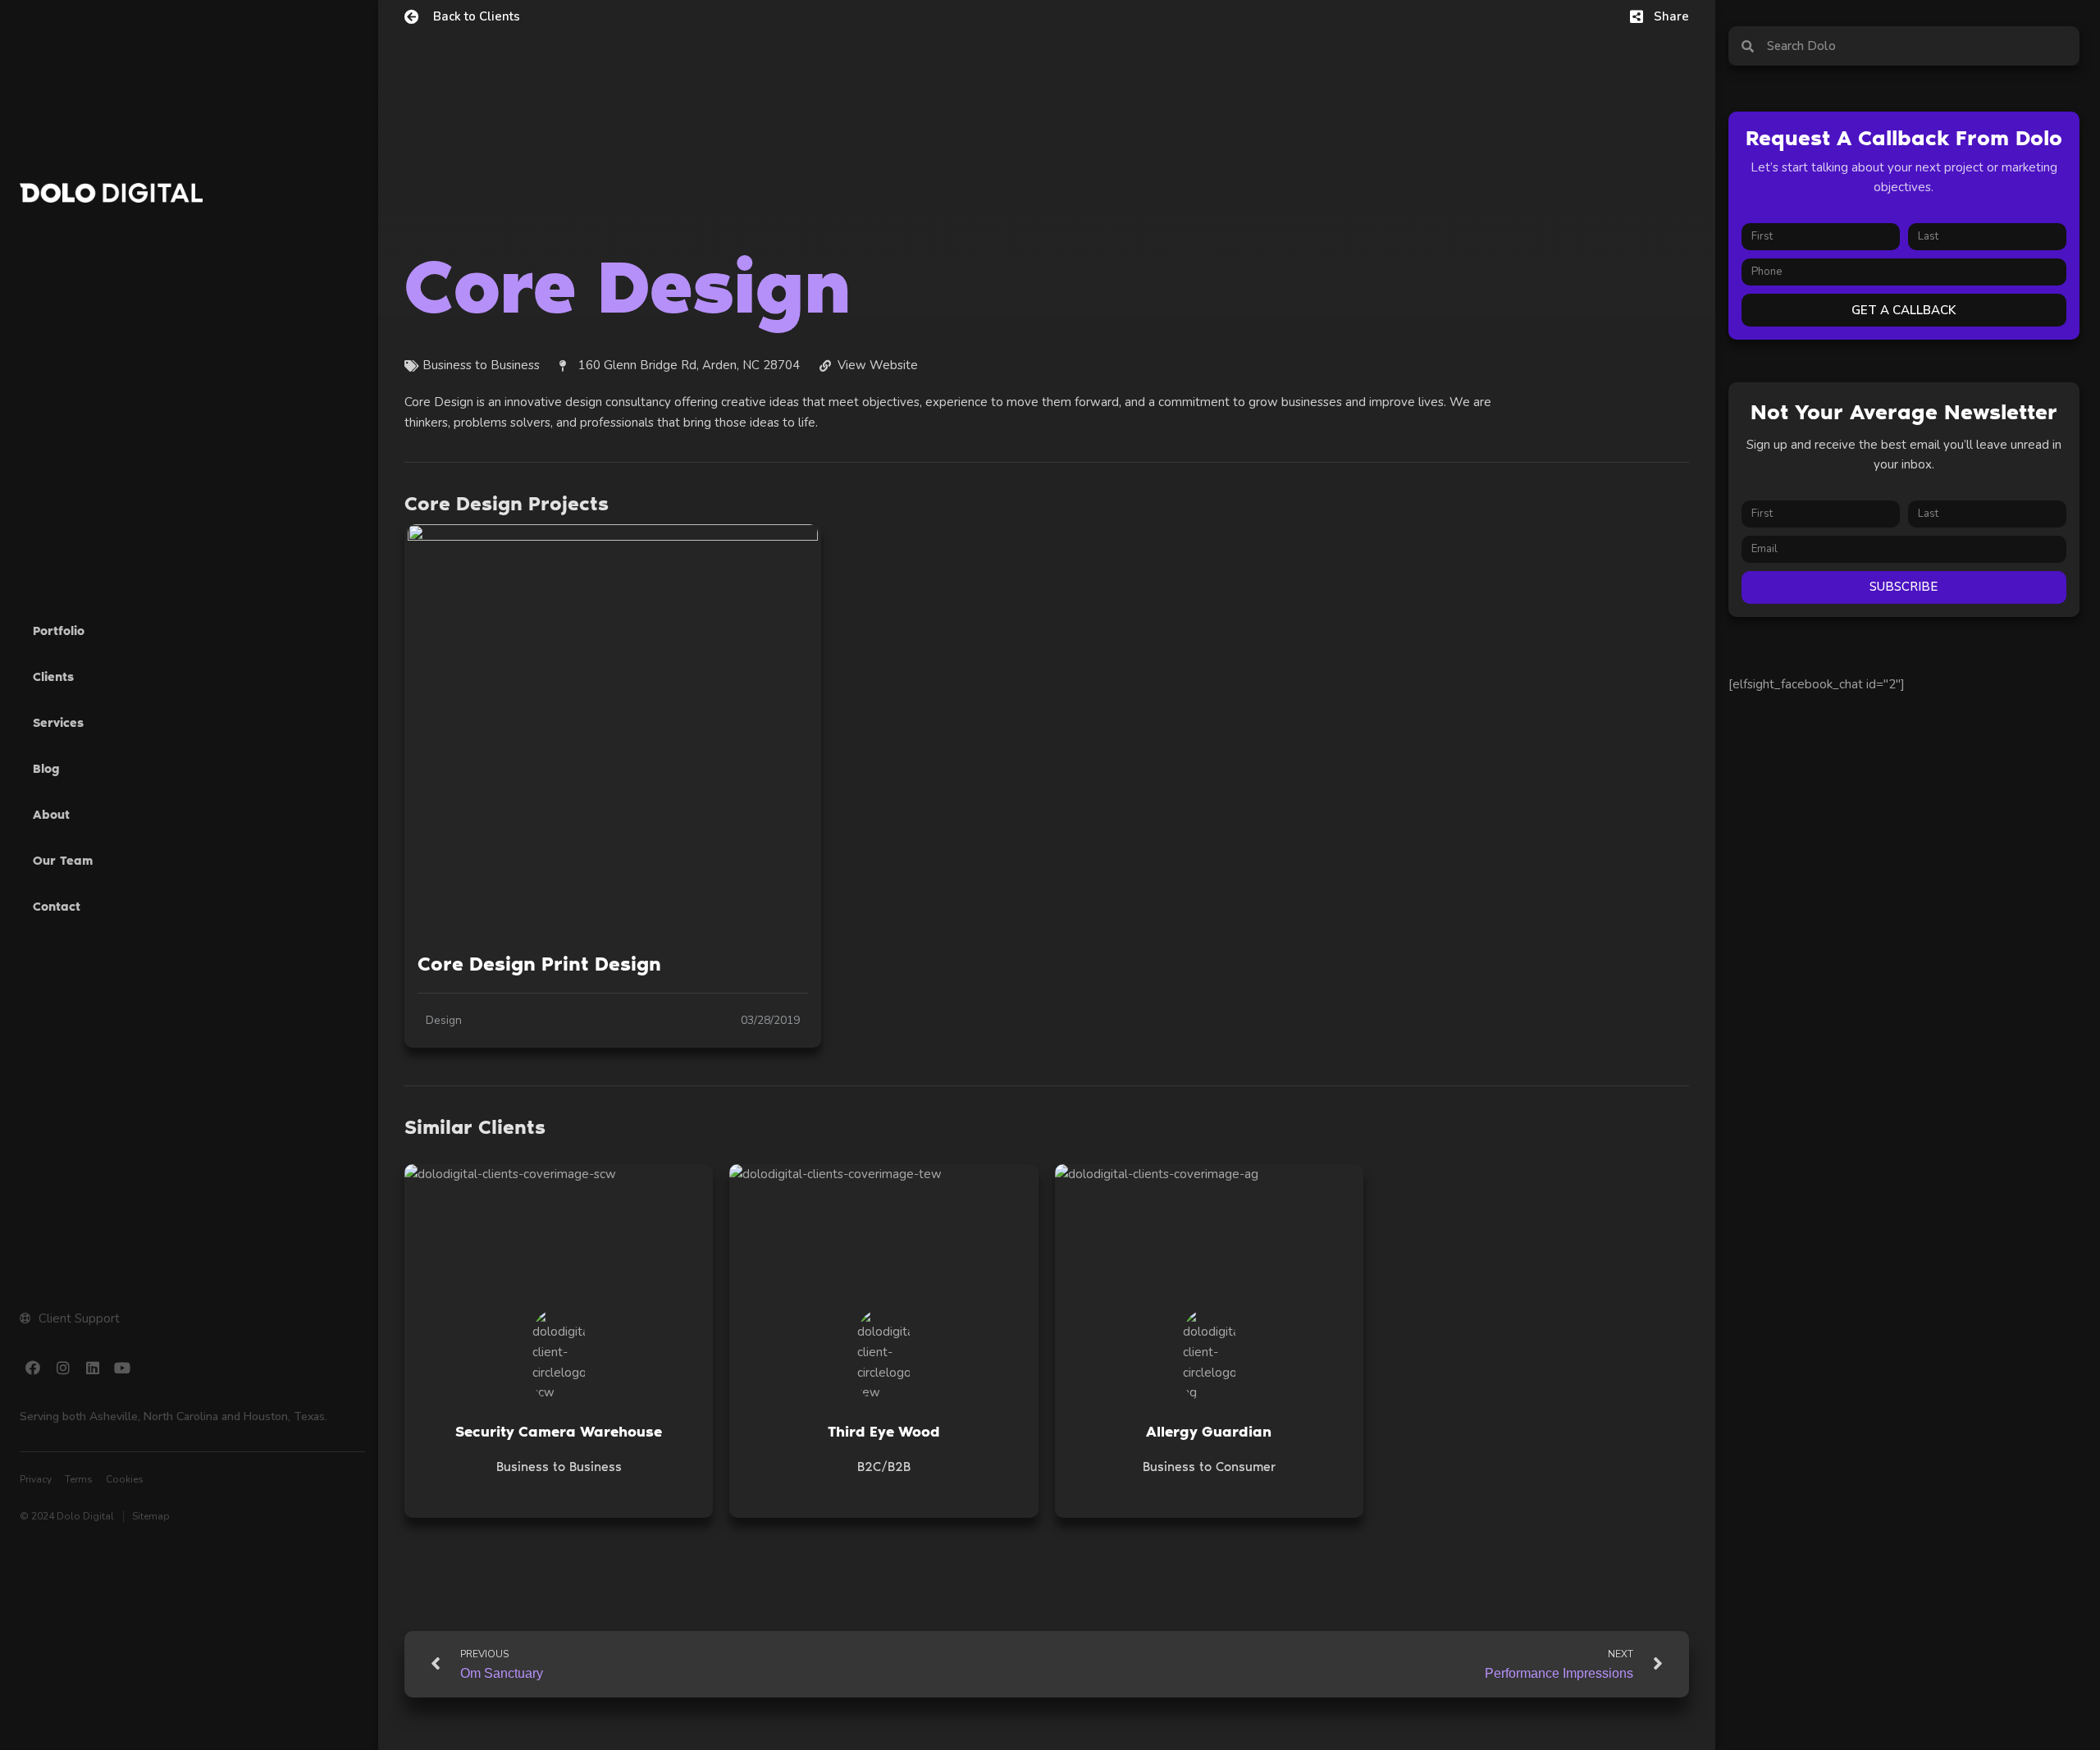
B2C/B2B (884, 1467)
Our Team (63, 861)
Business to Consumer (1209, 1467)
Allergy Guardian (1209, 1432)
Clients (53, 677)
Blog (46, 769)
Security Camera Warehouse (559, 1432)
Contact (57, 907)
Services (58, 723)
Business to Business (559, 1467)
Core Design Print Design (539, 964)
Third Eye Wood (884, 1432)
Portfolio (59, 631)
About (51, 815)
